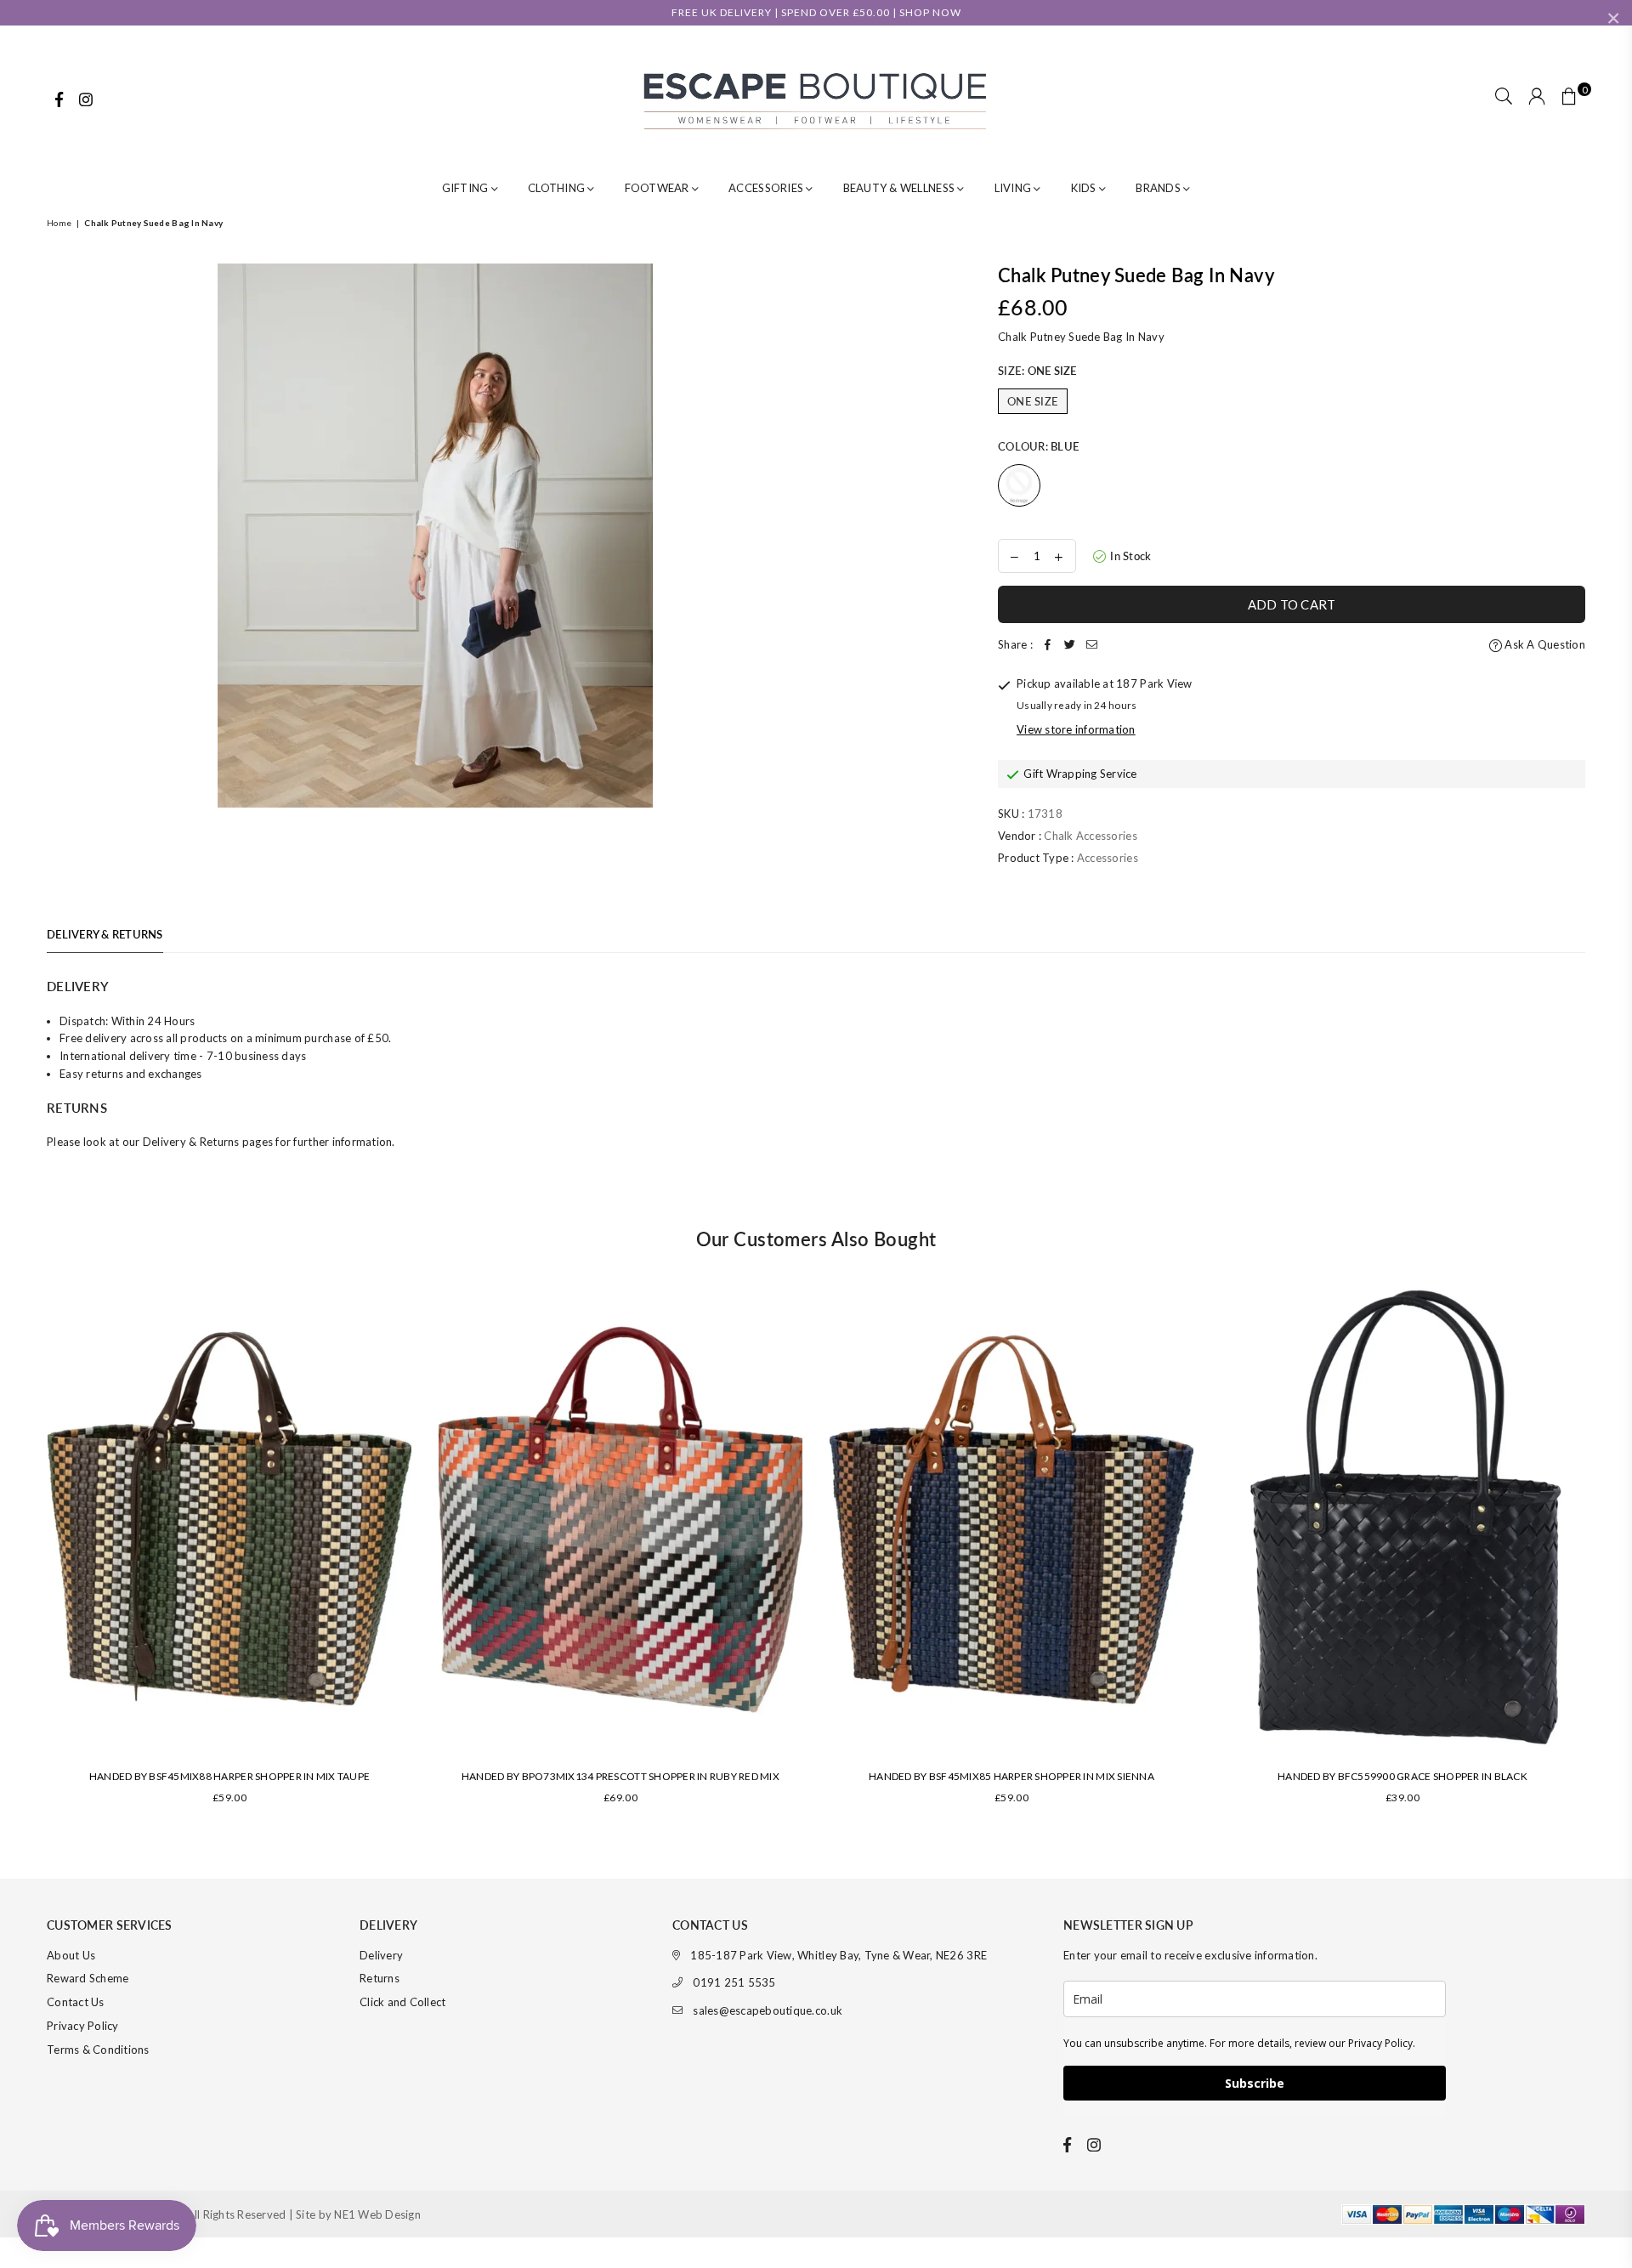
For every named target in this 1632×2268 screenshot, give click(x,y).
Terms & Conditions (98, 2050)
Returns (380, 1978)
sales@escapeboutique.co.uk (768, 2010)
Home (59, 223)
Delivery (381, 1955)
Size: (1037, 371)
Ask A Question (1544, 644)
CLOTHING (558, 188)
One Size (1033, 401)
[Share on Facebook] (1048, 645)
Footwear (658, 188)
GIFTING (467, 188)
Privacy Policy (83, 2026)
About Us (71, 1955)
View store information (1076, 729)
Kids (1085, 188)
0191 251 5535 (734, 1982)
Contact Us (76, 2002)
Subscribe (1255, 2083)
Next (1609, 1559)
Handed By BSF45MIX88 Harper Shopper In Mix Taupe (229, 1776)
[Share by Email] (1092, 645)
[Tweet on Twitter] (1070, 645)
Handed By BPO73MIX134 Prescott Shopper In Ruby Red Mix (620, 1776)
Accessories (767, 188)
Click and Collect (402, 2002)
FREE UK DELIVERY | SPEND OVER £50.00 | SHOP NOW (816, 12)
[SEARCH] (1504, 98)
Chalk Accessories (1090, 836)
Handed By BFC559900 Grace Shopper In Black (1402, 1776)
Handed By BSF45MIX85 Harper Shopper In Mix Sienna (1011, 1776)
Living (1014, 188)
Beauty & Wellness (901, 188)
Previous (23, 1559)
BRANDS (1159, 188)
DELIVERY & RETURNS (105, 934)
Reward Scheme (88, 1978)
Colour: (1038, 446)
